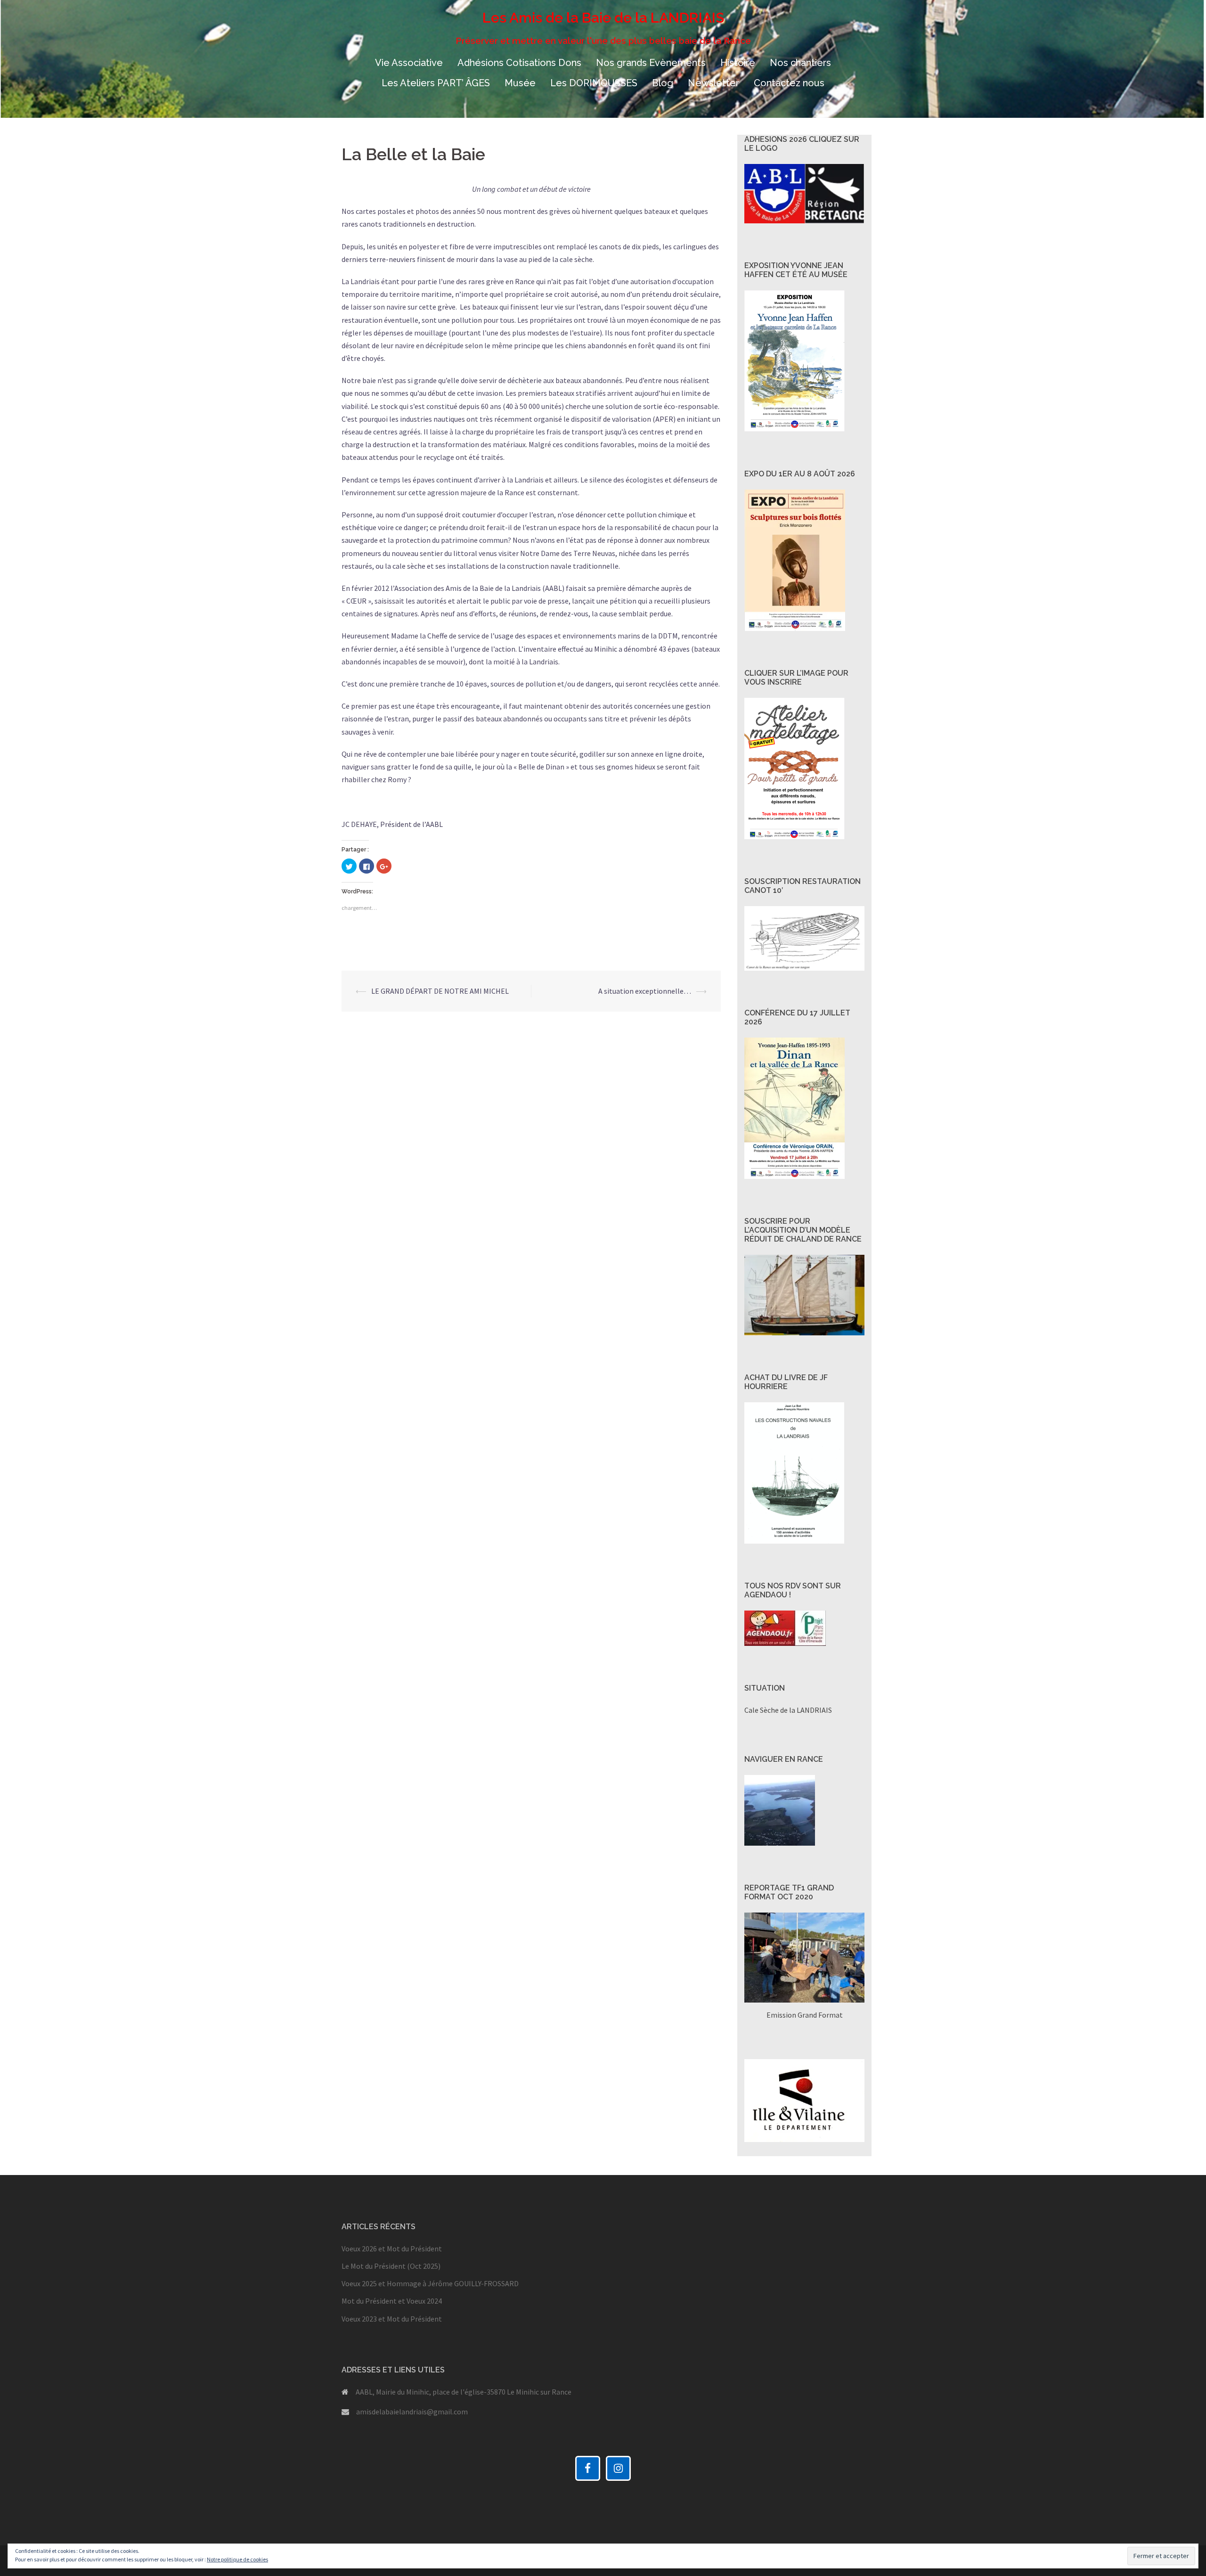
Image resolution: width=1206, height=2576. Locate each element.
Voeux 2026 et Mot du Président (392, 2249)
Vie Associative (409, 63)
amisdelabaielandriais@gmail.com (412, 2412)
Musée (520, 83)
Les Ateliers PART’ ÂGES (436, 83)
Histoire (738, 63)
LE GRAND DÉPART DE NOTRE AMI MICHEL (440, 991)
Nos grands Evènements (651, 63)
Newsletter (713, 83)
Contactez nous (789, 83)
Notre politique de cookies (237, 2559)
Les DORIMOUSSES (594, 83)
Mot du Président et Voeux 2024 (392, 2301)
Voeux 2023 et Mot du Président (392, 2319)
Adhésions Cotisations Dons (519, 63)
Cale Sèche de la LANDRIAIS (788, 1710)
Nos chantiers (800, 63)
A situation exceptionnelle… (645, 991)
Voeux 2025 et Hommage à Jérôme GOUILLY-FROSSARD (430, 2283)
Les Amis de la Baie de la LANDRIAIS (603, 18)
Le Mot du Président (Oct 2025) (391, 2266)
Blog (663, 83)
